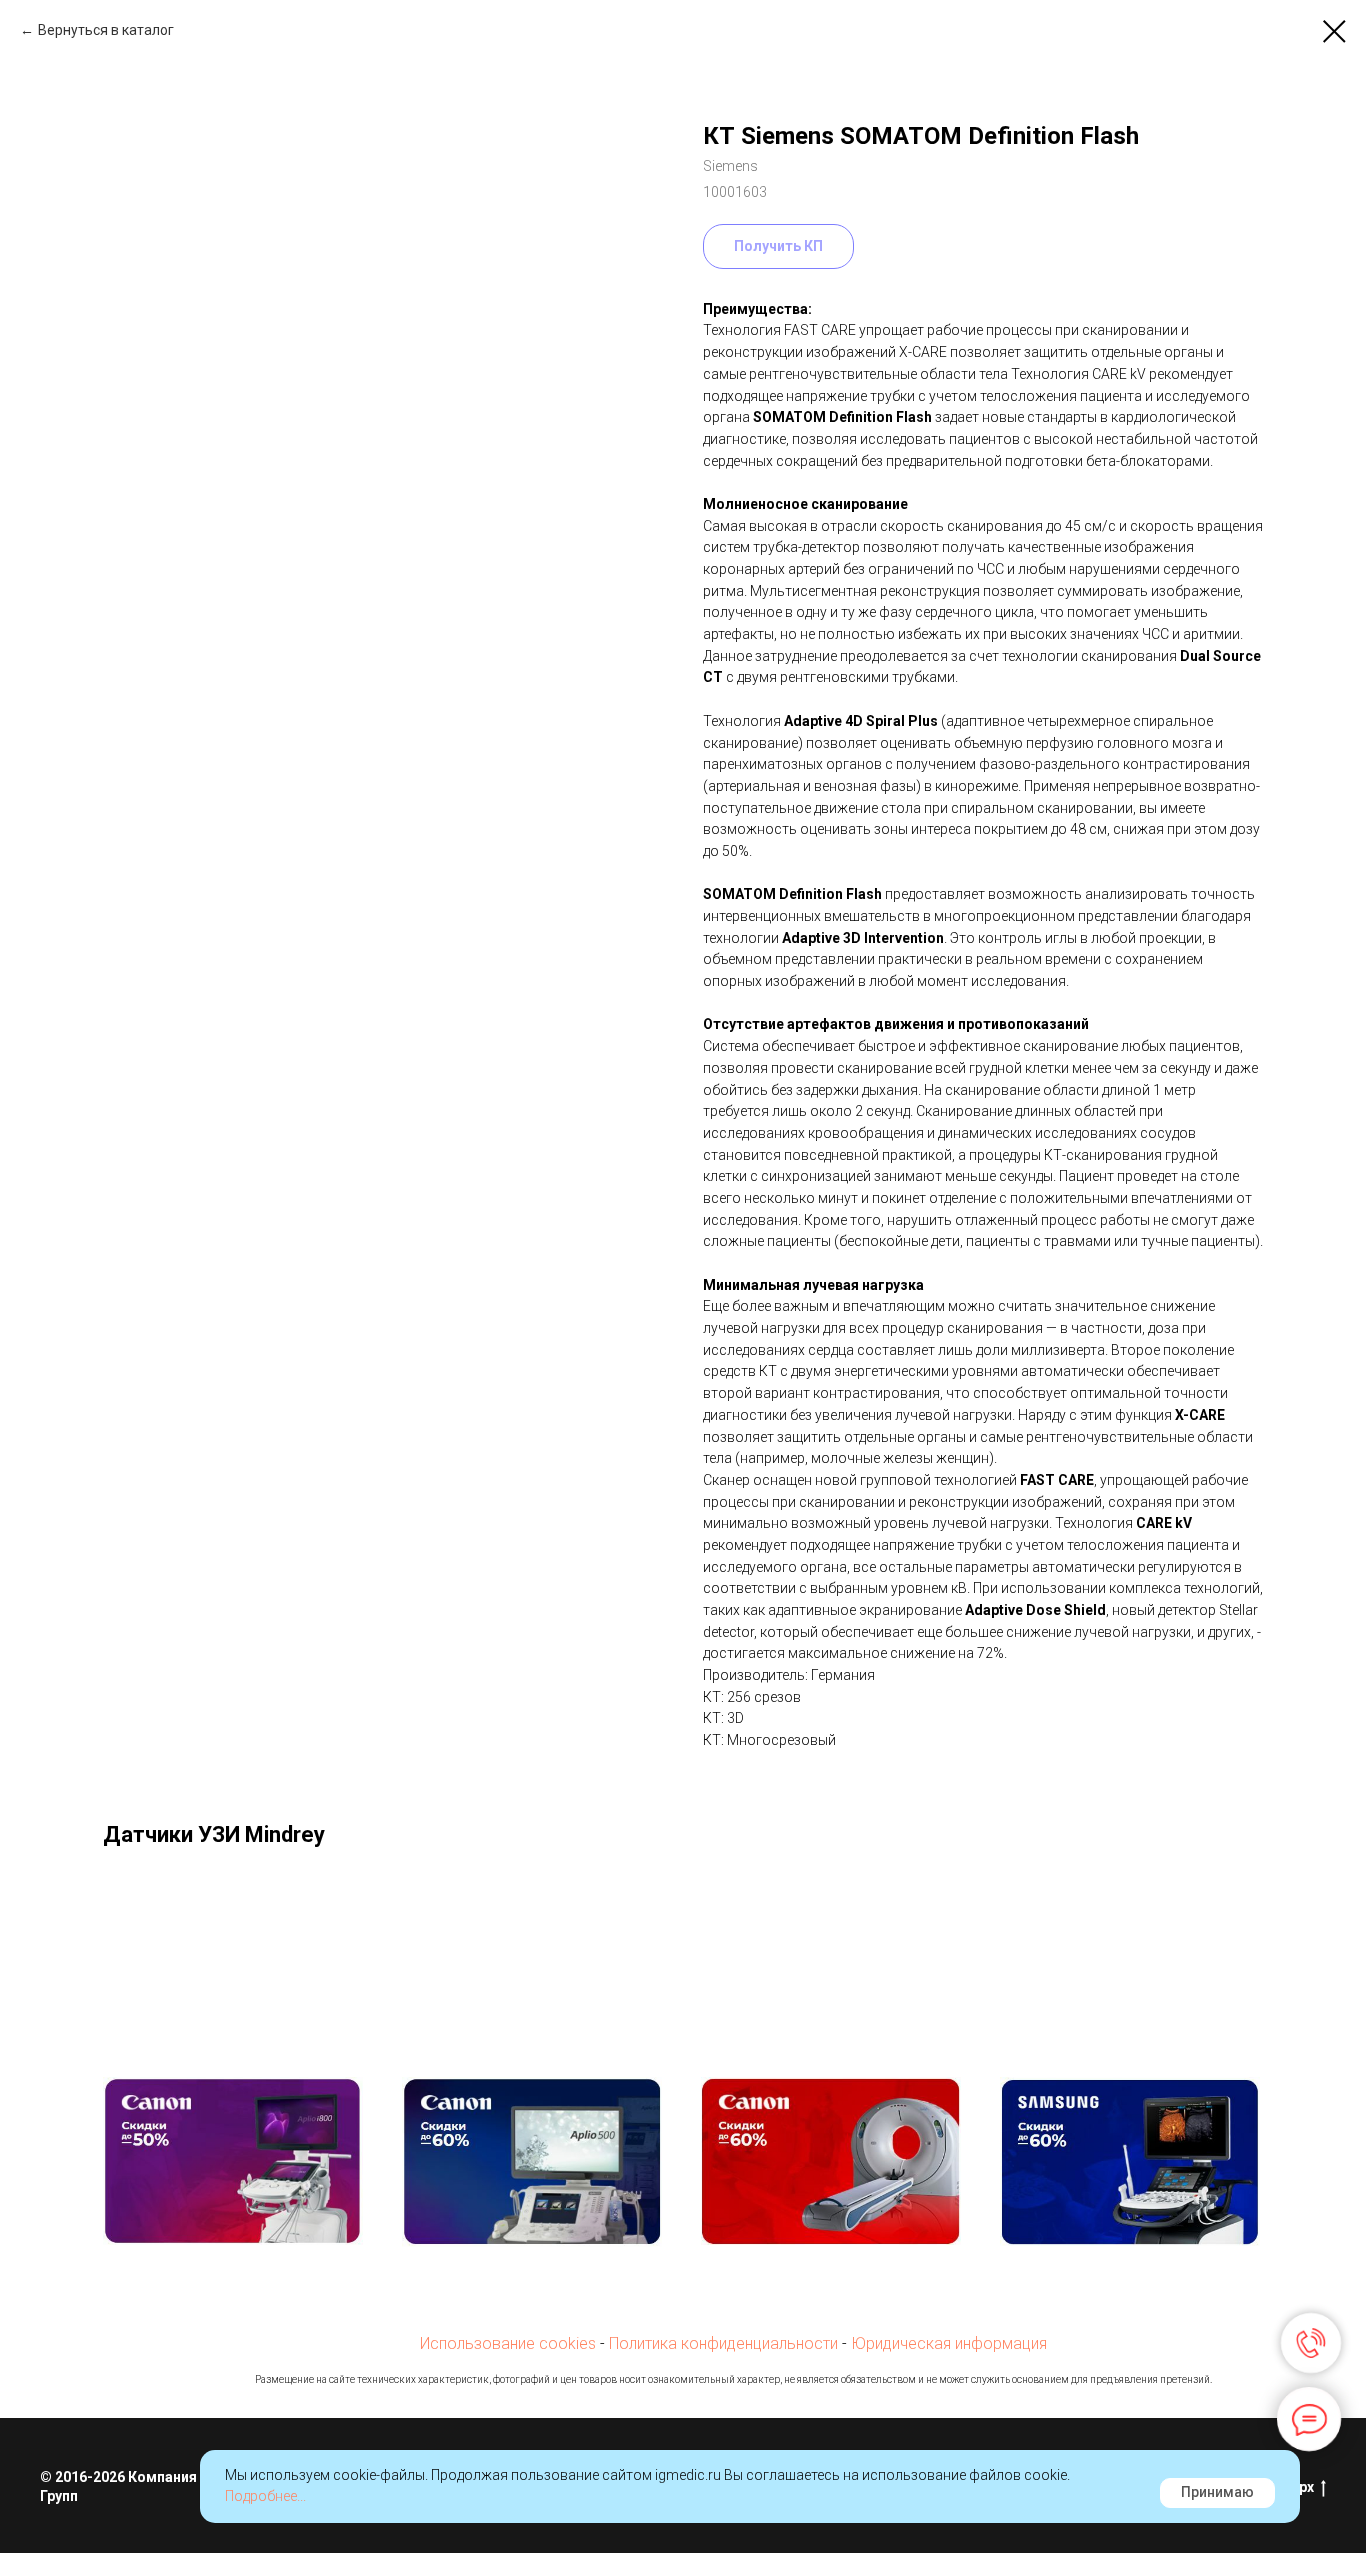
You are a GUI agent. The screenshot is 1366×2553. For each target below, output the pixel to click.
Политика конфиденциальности (723, 2343)
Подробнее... (265, 2496)
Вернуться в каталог (106, 30)
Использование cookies (508, 2343)
